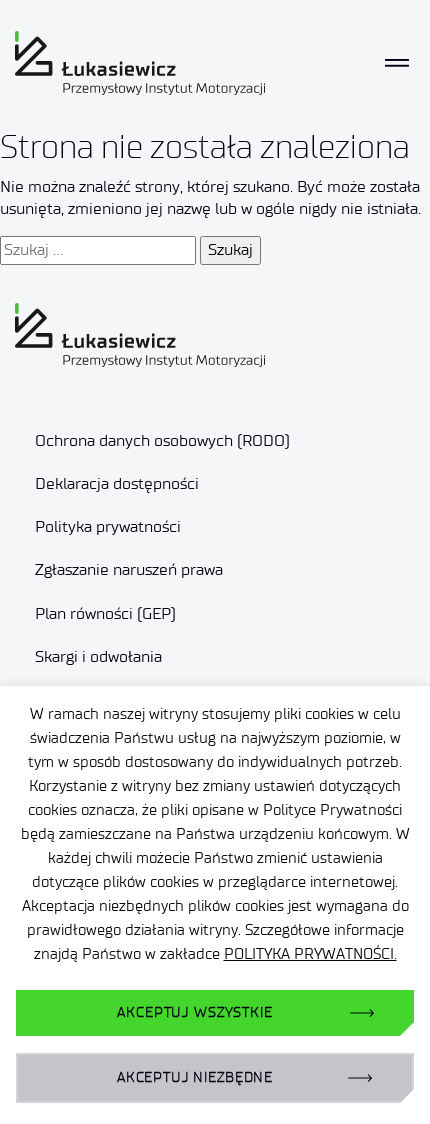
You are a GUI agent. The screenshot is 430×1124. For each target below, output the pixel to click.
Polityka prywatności (108, 526)
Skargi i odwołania (98, 656)
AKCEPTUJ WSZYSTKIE (194, 1012)
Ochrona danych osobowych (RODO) (162, 440)
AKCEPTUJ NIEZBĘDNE (195, 1077)
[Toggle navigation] (397, 63)
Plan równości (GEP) (105, 613)
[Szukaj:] (98, 250)
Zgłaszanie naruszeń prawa (129, 569)
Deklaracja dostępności (117, 483)
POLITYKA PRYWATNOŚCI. (310, 954)
